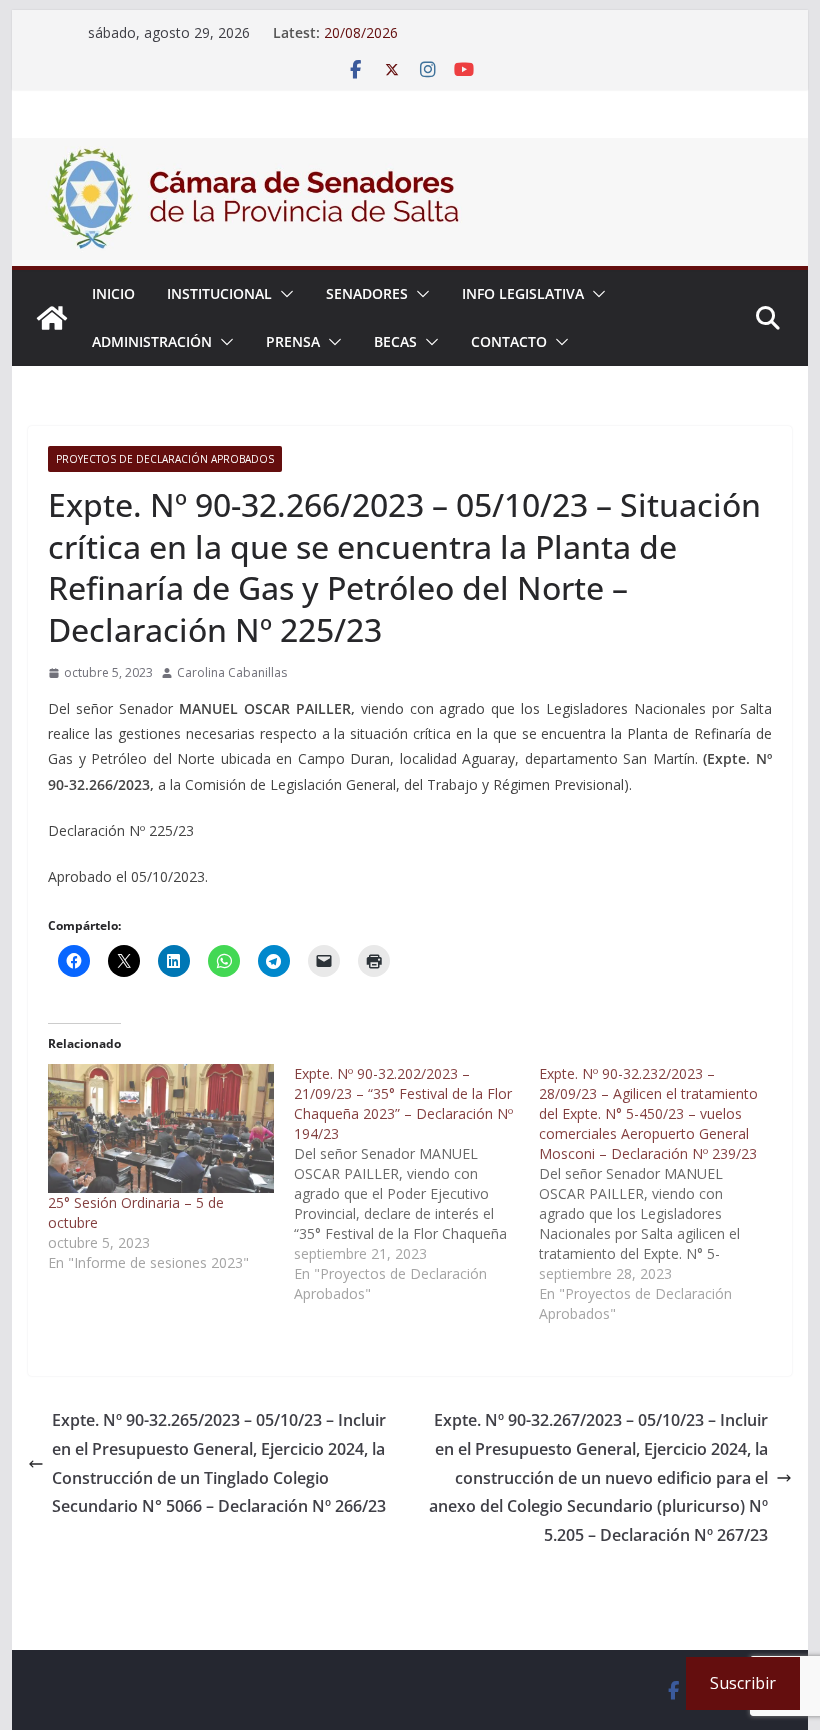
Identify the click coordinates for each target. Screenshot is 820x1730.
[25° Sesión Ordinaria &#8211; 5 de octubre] (160, 1128)
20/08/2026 (361, 32)
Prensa (293, 341)
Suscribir (743, 1683)
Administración (152, 341)
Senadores (367, 293)
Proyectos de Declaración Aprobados (165, 459)
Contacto (509, 341)
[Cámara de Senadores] (52, 318)
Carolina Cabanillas (232, 672)
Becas (395, 341)
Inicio (113, 293)
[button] (283, 294)
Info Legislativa (523, 293)
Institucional (219, 293)
